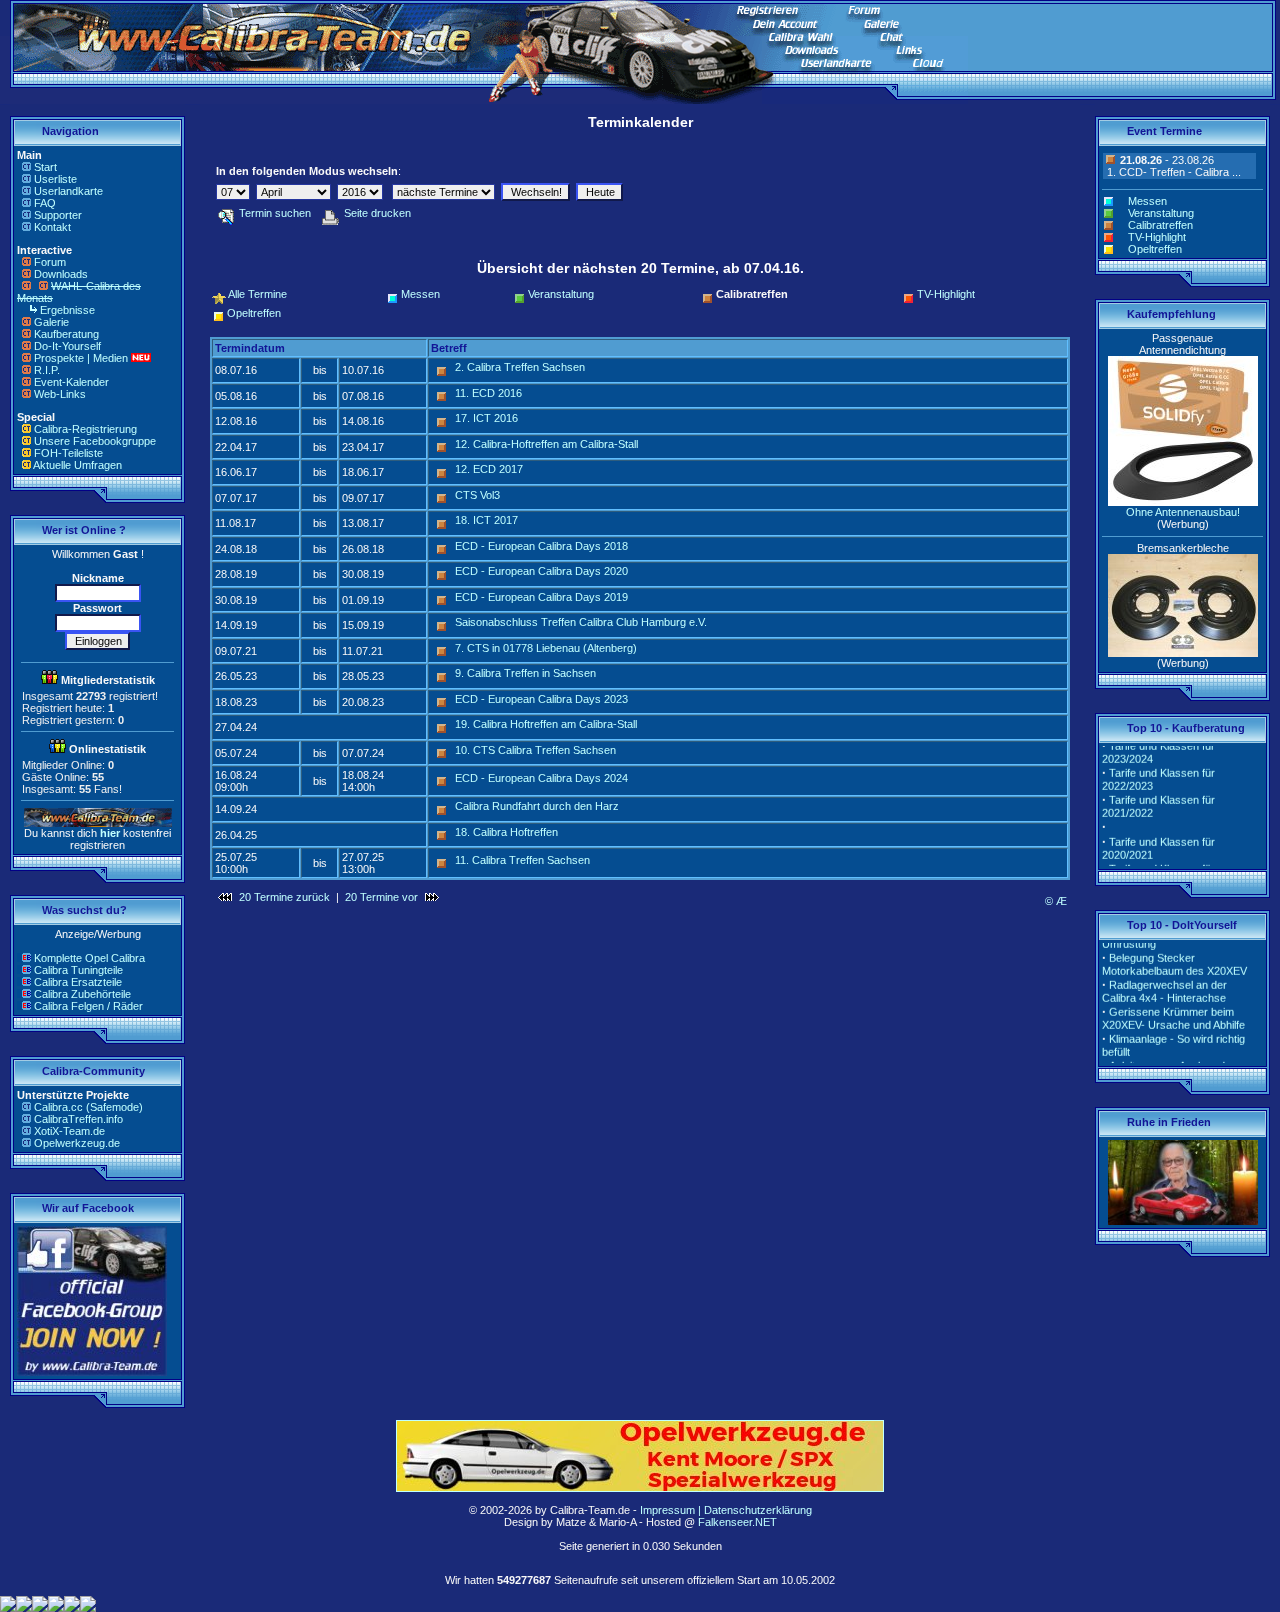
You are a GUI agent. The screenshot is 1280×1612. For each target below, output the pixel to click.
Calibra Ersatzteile (78, 982)
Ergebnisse (67, 310)
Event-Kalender (71, 382)
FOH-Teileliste (68, 453)
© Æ (1056, 901)
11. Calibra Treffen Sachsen (522, 860)
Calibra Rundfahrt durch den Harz (537, 806)
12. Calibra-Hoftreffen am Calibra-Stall (546, 444)
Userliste (55, 179)
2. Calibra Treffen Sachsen (520, 367)
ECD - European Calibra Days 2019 (541, 597)
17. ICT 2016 (486, 418)
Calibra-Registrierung (85, 429)
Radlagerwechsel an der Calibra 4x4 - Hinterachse (1164, 982)
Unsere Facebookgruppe (95, 441)
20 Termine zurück (284, 897)
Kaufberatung (66, 334)
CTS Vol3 (477, 495)
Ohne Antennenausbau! (1183, 512)
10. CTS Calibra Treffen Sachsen (535, 750)
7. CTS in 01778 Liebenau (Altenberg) (546, 648)
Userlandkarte (68, 191)
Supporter (58, 215)
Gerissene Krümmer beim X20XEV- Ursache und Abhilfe (1173, 1009)
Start (45, 167)
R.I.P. (47, 370)
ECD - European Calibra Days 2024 (541, 778)
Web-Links (60, 394)
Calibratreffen (1160, 225)
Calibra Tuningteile (78, 970)
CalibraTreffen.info (78, 1119)
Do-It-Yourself (67, 346)
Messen (420, 294)
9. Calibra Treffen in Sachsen (525, 673)
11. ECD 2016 (488, 393)
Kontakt (52, 227)
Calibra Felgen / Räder (88, 1006)
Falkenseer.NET (737, 1522)
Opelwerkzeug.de (77, 1143)
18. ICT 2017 (486, 520)
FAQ (45, 203)
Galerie (51, 322)
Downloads (61, 274)
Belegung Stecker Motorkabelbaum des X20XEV (1174, 955)
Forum (50, 262)
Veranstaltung (561, 294)
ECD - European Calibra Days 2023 (541, 699)
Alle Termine (257, 294)
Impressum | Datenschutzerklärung (726, 1510)
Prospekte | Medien (81, 358)
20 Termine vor (381, 897)
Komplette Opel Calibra (89, 958)
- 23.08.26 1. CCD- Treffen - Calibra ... (1172, 166)
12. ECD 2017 (489, 469)
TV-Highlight (946, 294)
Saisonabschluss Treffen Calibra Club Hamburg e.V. (581, 622)
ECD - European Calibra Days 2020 (541, 571)
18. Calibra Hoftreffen (506, 832)
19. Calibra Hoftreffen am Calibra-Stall (546, 724)
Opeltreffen (254, 313)
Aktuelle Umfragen (77, 465)
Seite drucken (377, 213)
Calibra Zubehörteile (82, 994)
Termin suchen (275, 213)
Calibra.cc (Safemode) (88, 1107)
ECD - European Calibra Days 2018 (541, 546)
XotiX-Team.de (69, 1131)
